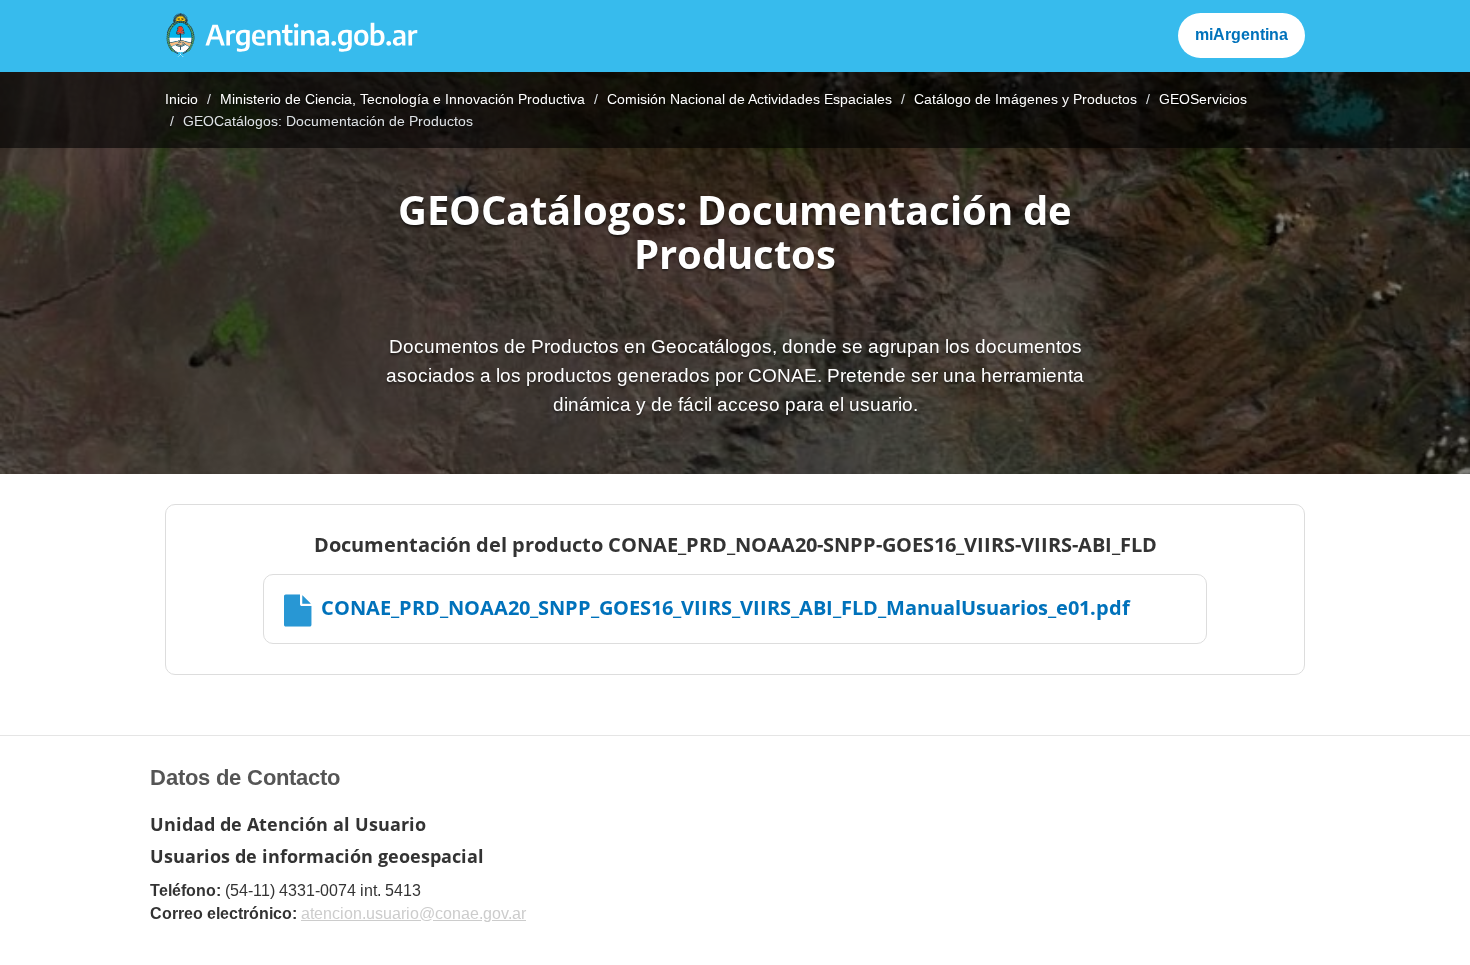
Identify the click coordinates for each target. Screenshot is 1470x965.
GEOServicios (1203, 99)
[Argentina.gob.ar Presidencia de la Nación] (292, 36)
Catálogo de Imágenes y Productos (1025, 99)
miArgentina (1241, 34)
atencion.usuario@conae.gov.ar (413, 913)
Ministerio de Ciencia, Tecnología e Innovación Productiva (402, 99)
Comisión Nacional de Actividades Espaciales (749, 99)
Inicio (181, 99)
